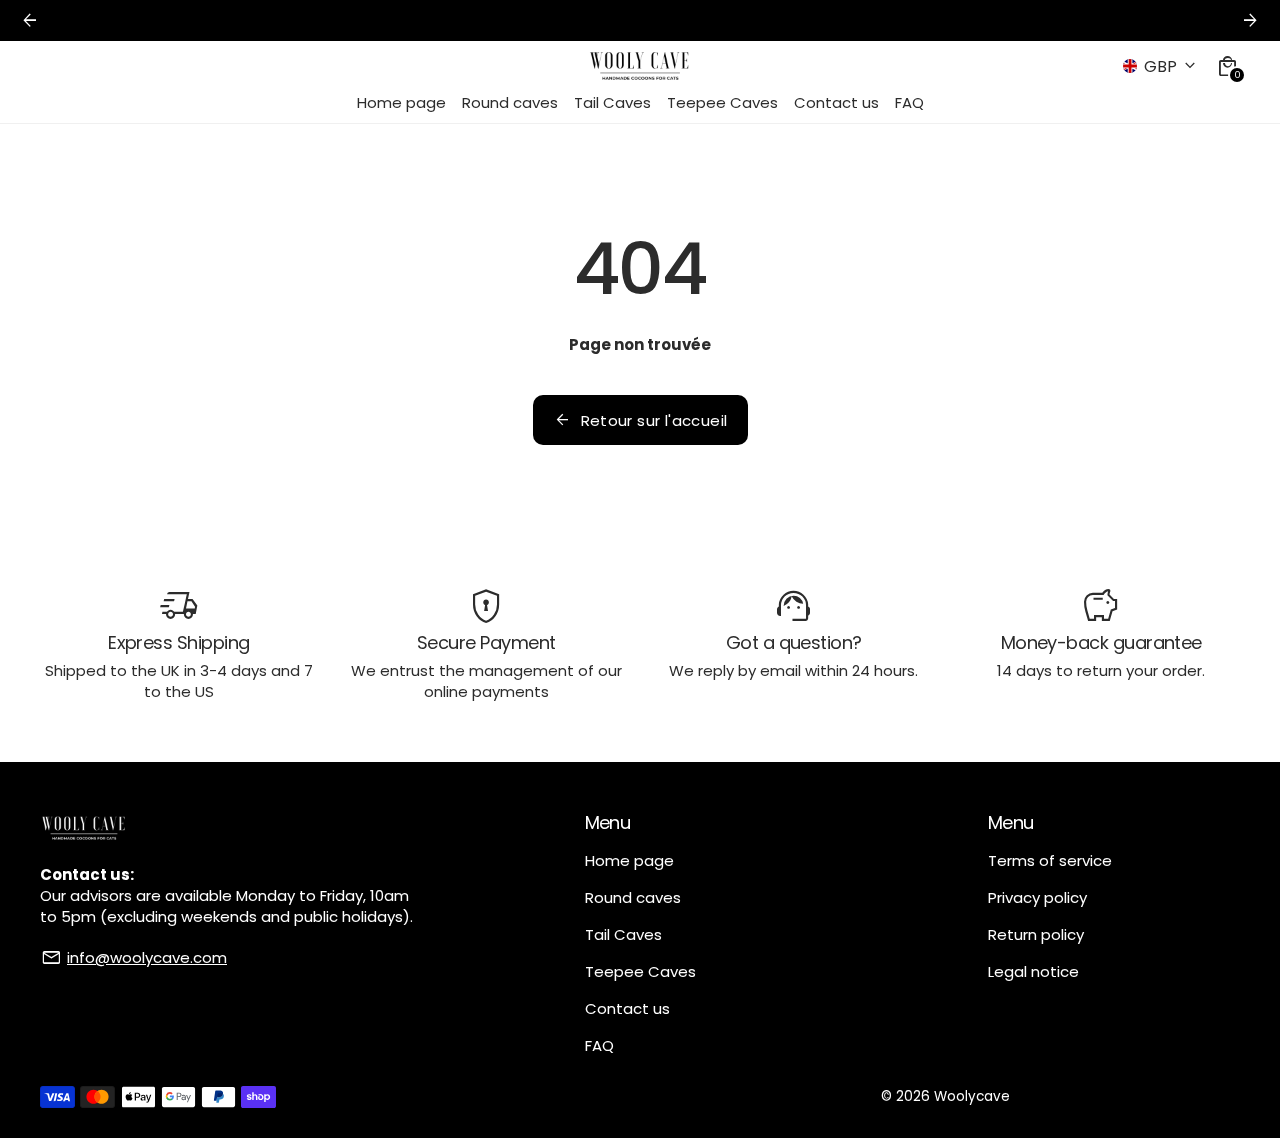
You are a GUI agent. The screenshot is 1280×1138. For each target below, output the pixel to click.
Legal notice (1033, 971)
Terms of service (1050, 860)
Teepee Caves (640, 971)
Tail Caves (623, 934)
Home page (629, 860)
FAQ (599, 1045)
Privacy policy (1037, 897)
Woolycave (972, 1096)
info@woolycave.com (147, 957)
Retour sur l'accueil (640, 420)
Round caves (633, 897)
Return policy (1036, 934)
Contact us (627, 1008)
